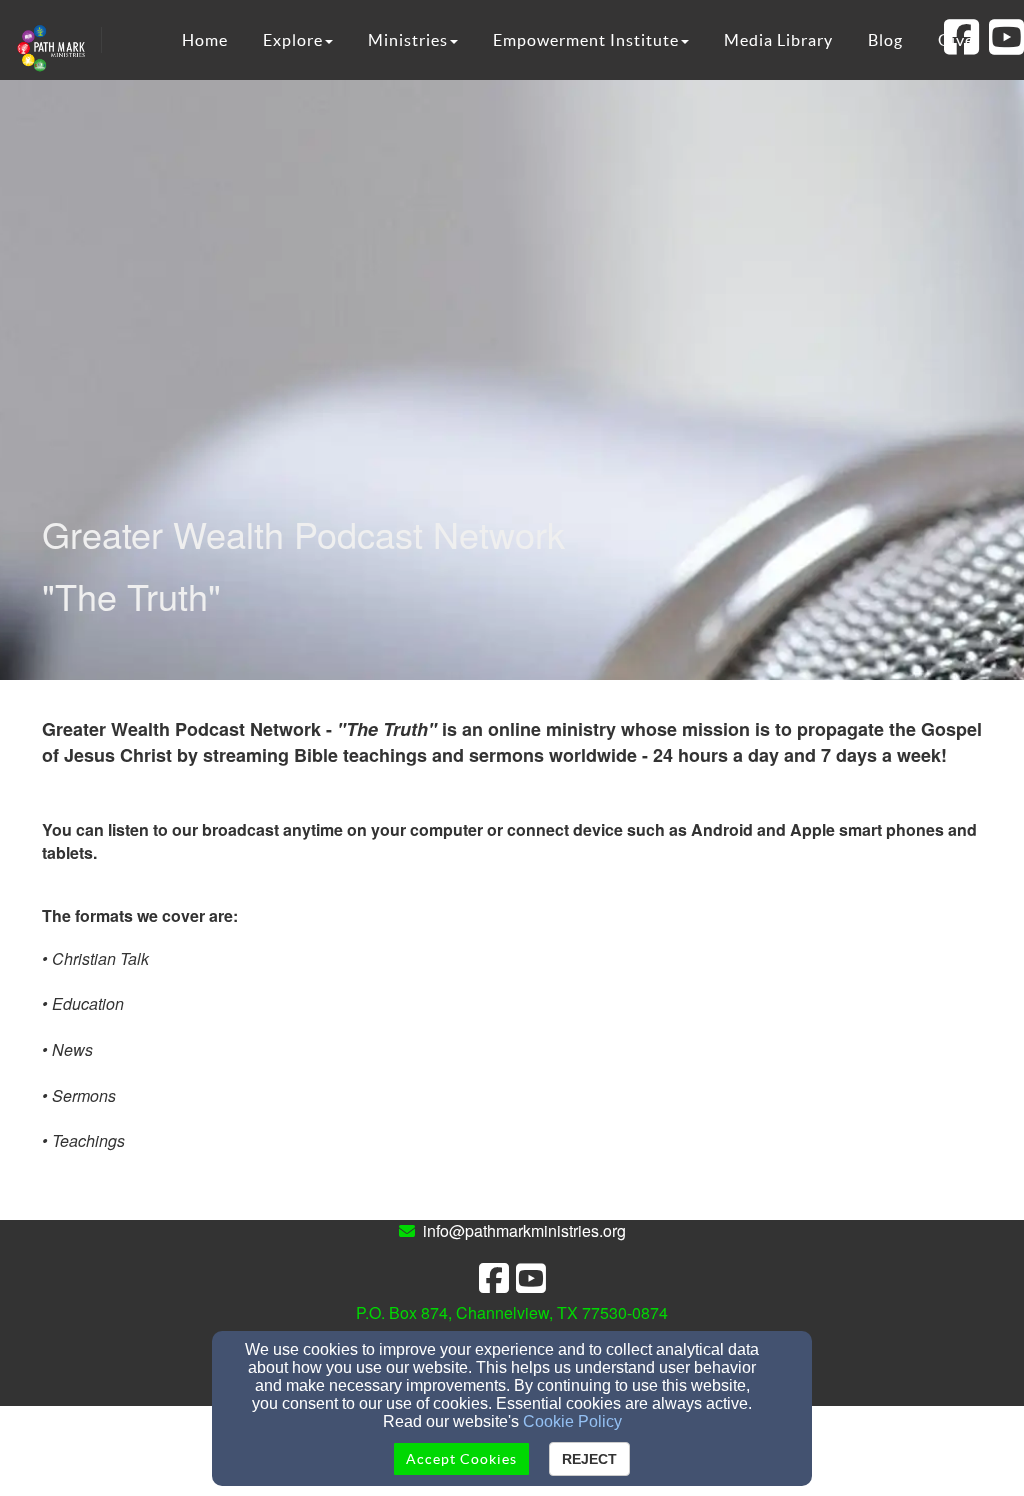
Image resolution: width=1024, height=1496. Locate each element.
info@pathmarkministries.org (524, 1230)
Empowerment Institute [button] (586, 40)
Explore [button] (293, 40)
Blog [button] (885, 40)
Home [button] (205, 40)
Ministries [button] (408, 40)
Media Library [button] (778, 40)
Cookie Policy (572, 1421)
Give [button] (956, 40)
